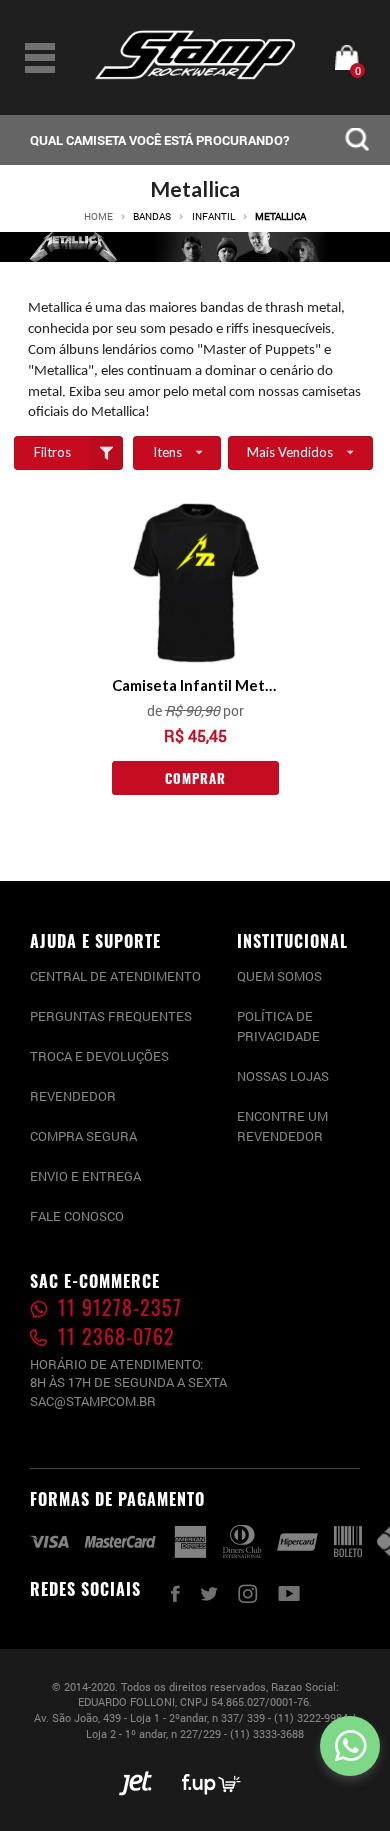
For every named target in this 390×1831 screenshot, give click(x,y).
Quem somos (279, 976)
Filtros (52, 452)
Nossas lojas (283, 1076)
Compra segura (83, 1136)
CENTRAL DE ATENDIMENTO (115, 976)
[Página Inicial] (195, 74)
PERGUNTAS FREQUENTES (111, 1016)
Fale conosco (77, 1216)
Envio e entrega (85, 1176)
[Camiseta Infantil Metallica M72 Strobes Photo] (195, 582)
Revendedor (73, 1096)
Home (98, 217)
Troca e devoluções (99, 1056)
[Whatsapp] (350, 1746)
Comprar (195, 778)
